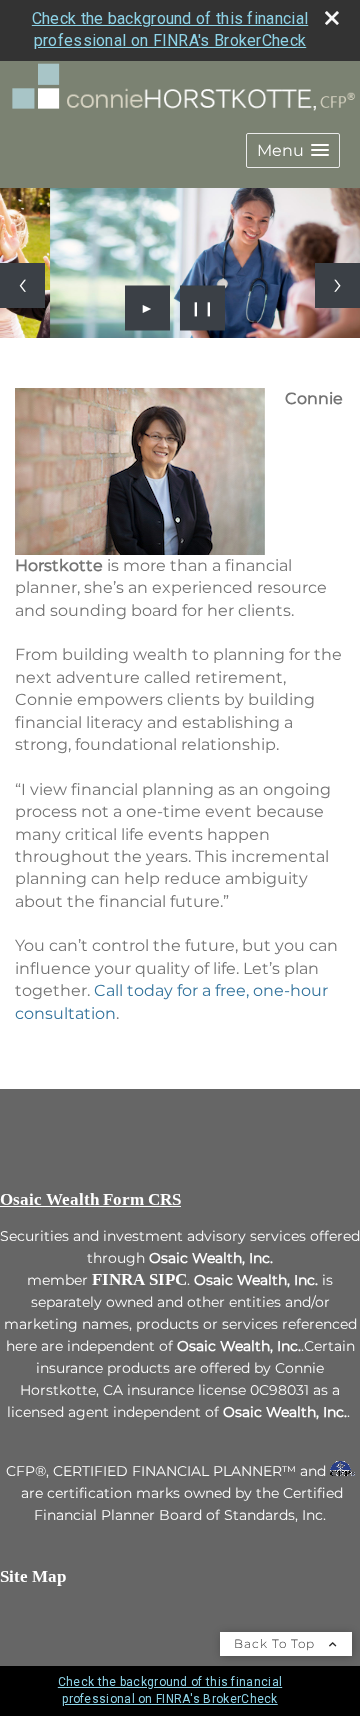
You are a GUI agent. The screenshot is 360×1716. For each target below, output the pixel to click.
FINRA (118, 1279)
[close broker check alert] (332, 18)
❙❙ (203, 308)
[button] (293, 150)
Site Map (33, 1576)
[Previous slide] (22, 285)
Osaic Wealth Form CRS (90, 1199)
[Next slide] (337, 285)
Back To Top (276, 1643)
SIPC (168, 1279)
